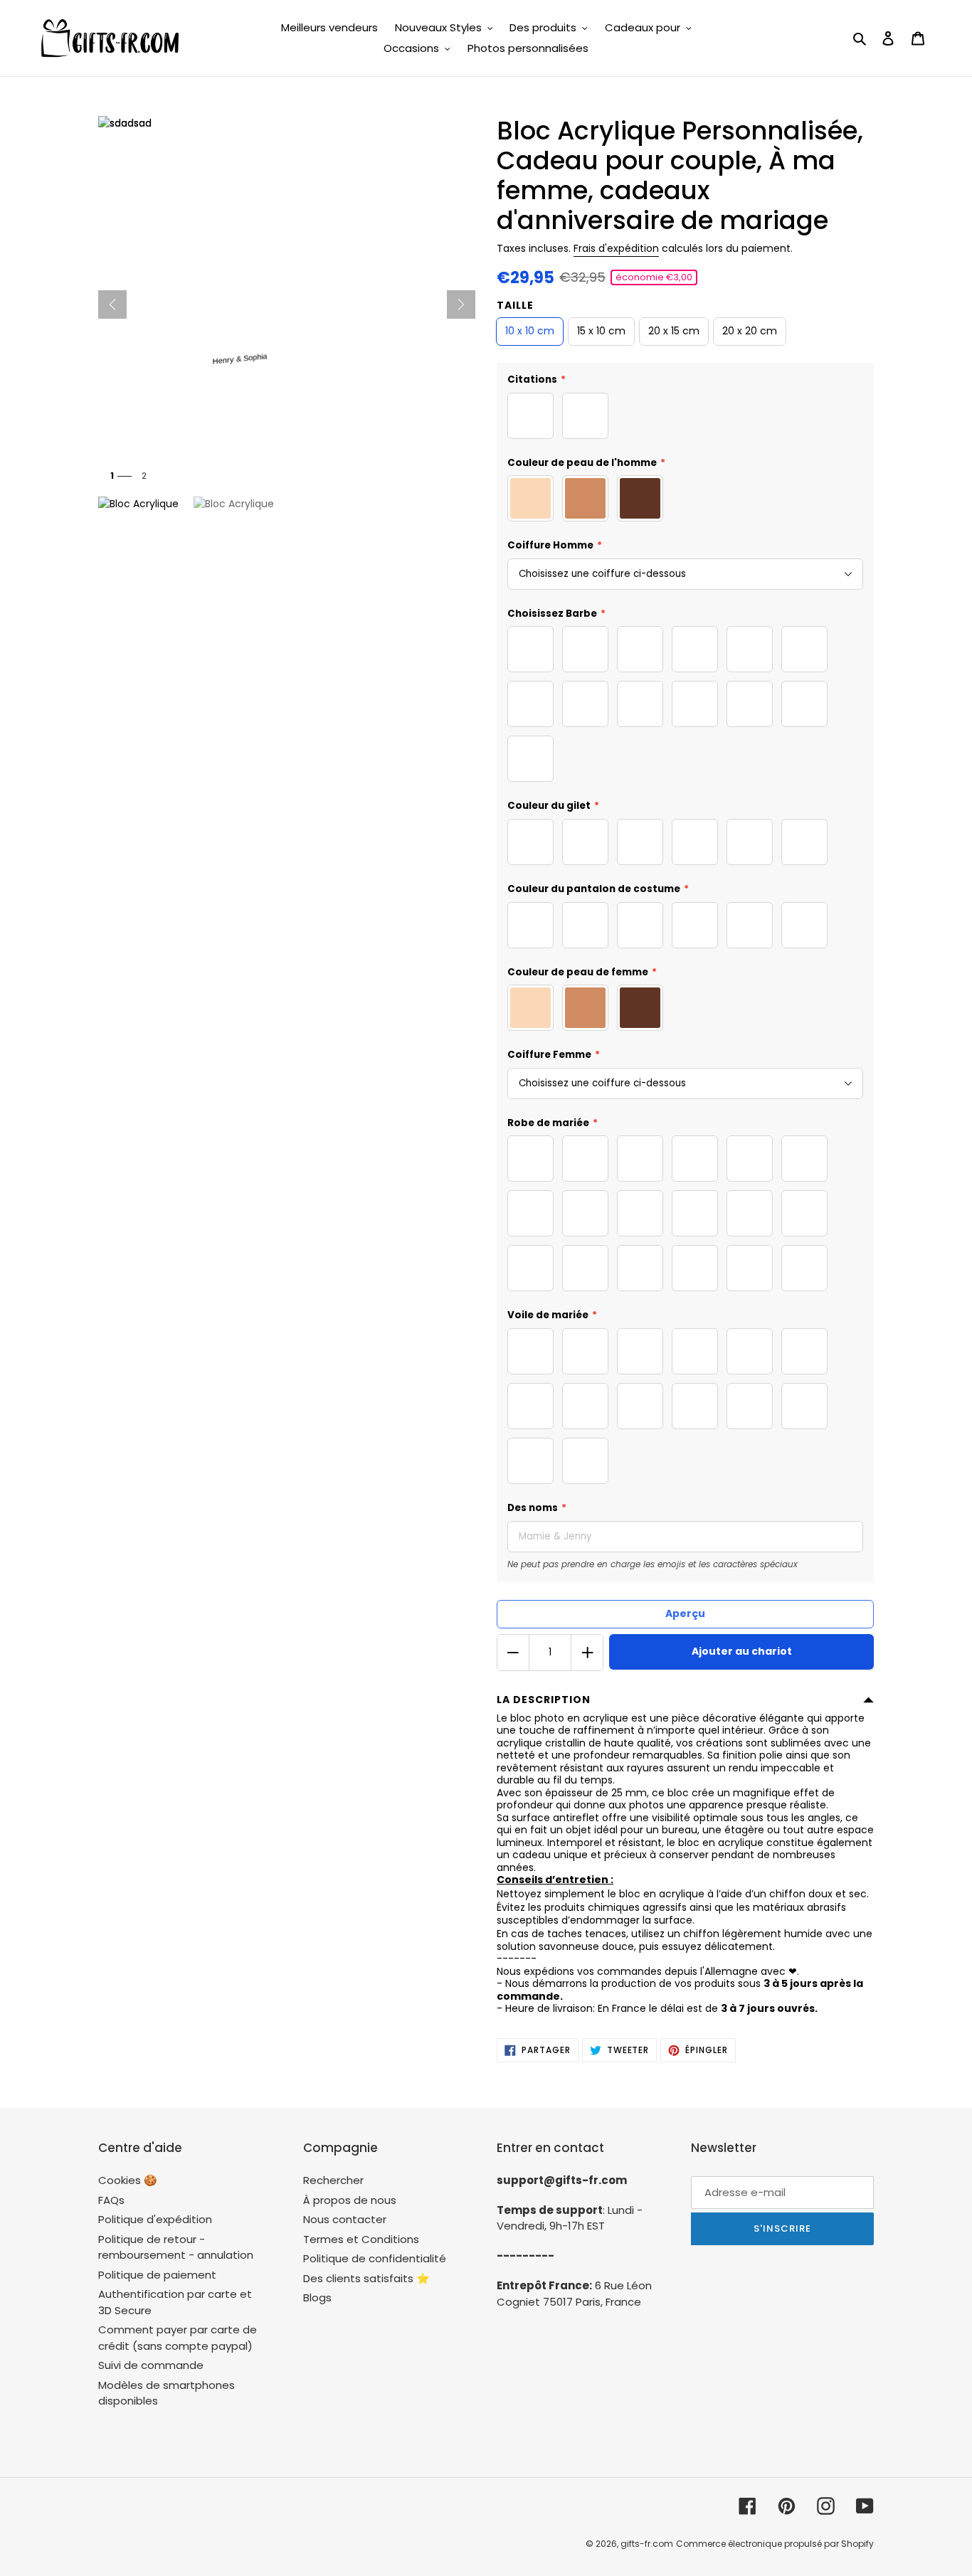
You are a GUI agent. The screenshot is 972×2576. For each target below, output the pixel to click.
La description (544, 1700)
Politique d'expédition (155, 2219)
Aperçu (685, 1613)
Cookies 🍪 (128, 2180)
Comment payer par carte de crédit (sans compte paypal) (178, 2338)
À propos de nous (350, 2200)
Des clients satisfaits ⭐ (366, 2278)
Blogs (317, 2297)
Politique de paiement (157, 2275)
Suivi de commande (151, 2365)
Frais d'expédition (616, 248)
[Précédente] (112, 304)
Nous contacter (345, 2219)
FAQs (111, 2200)
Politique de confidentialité (375, 2258)
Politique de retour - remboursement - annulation (176, 2247)
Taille (515, 305)
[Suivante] (461, 304)
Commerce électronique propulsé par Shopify (775, 2544)
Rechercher (333, 2180)
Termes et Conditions (361, 2239)
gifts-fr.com (647, 2544)
